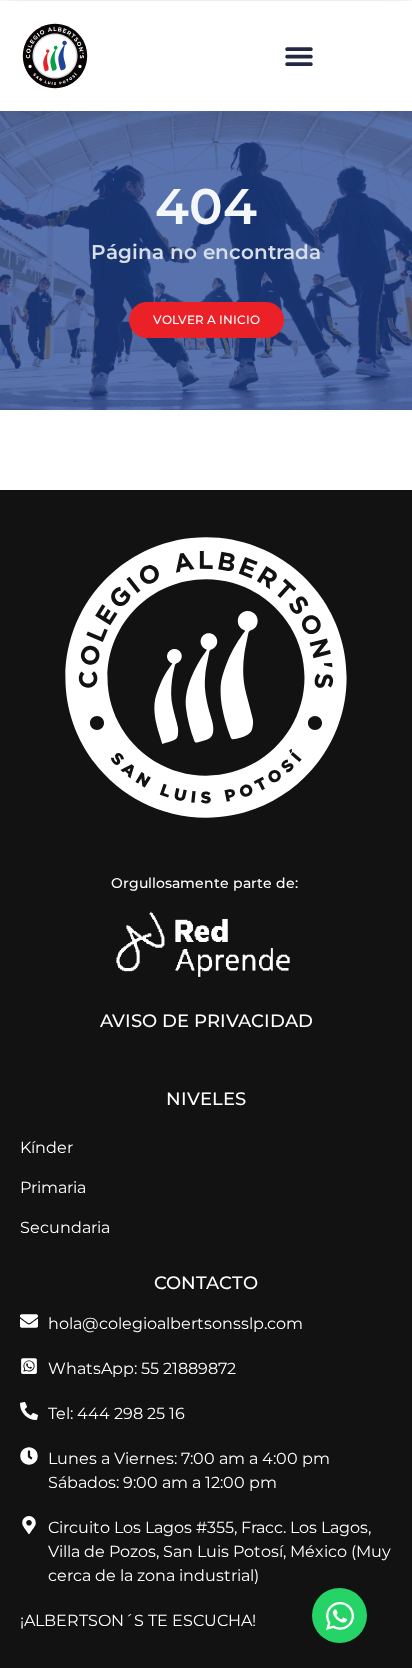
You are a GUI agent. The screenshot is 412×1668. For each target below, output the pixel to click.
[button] (299, 56)
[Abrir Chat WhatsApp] (339, 1615)
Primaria (53, 1187)
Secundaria (65, 1227)
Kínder (46, 1147)
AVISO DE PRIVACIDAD (206, 1021)
